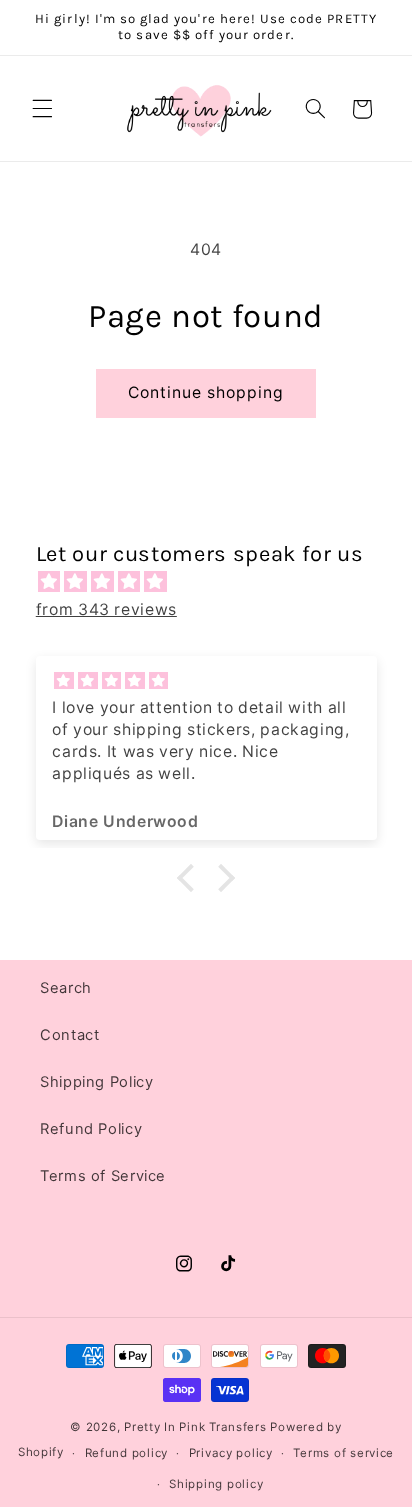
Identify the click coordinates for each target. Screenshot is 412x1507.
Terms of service (343, 1453)
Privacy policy (231, 1453)
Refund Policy (91, 1129)
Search (66, 988)
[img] (216, 582)
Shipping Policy (96, 1082)
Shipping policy (216, 1484)
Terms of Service (103, 1176)
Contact (69, 1035)
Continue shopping (206, 392)
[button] (42, 109)
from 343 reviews (106, 609)
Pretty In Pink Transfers (195, 1427)
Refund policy (127, 1453)
